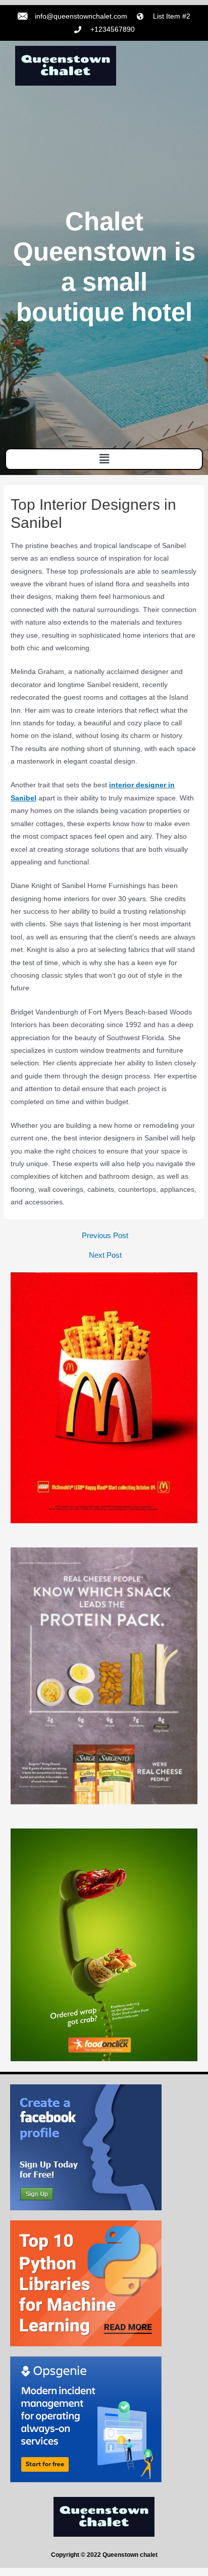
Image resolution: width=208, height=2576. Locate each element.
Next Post (105, 1256)
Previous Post (105, 1236)
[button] (104, 459)
